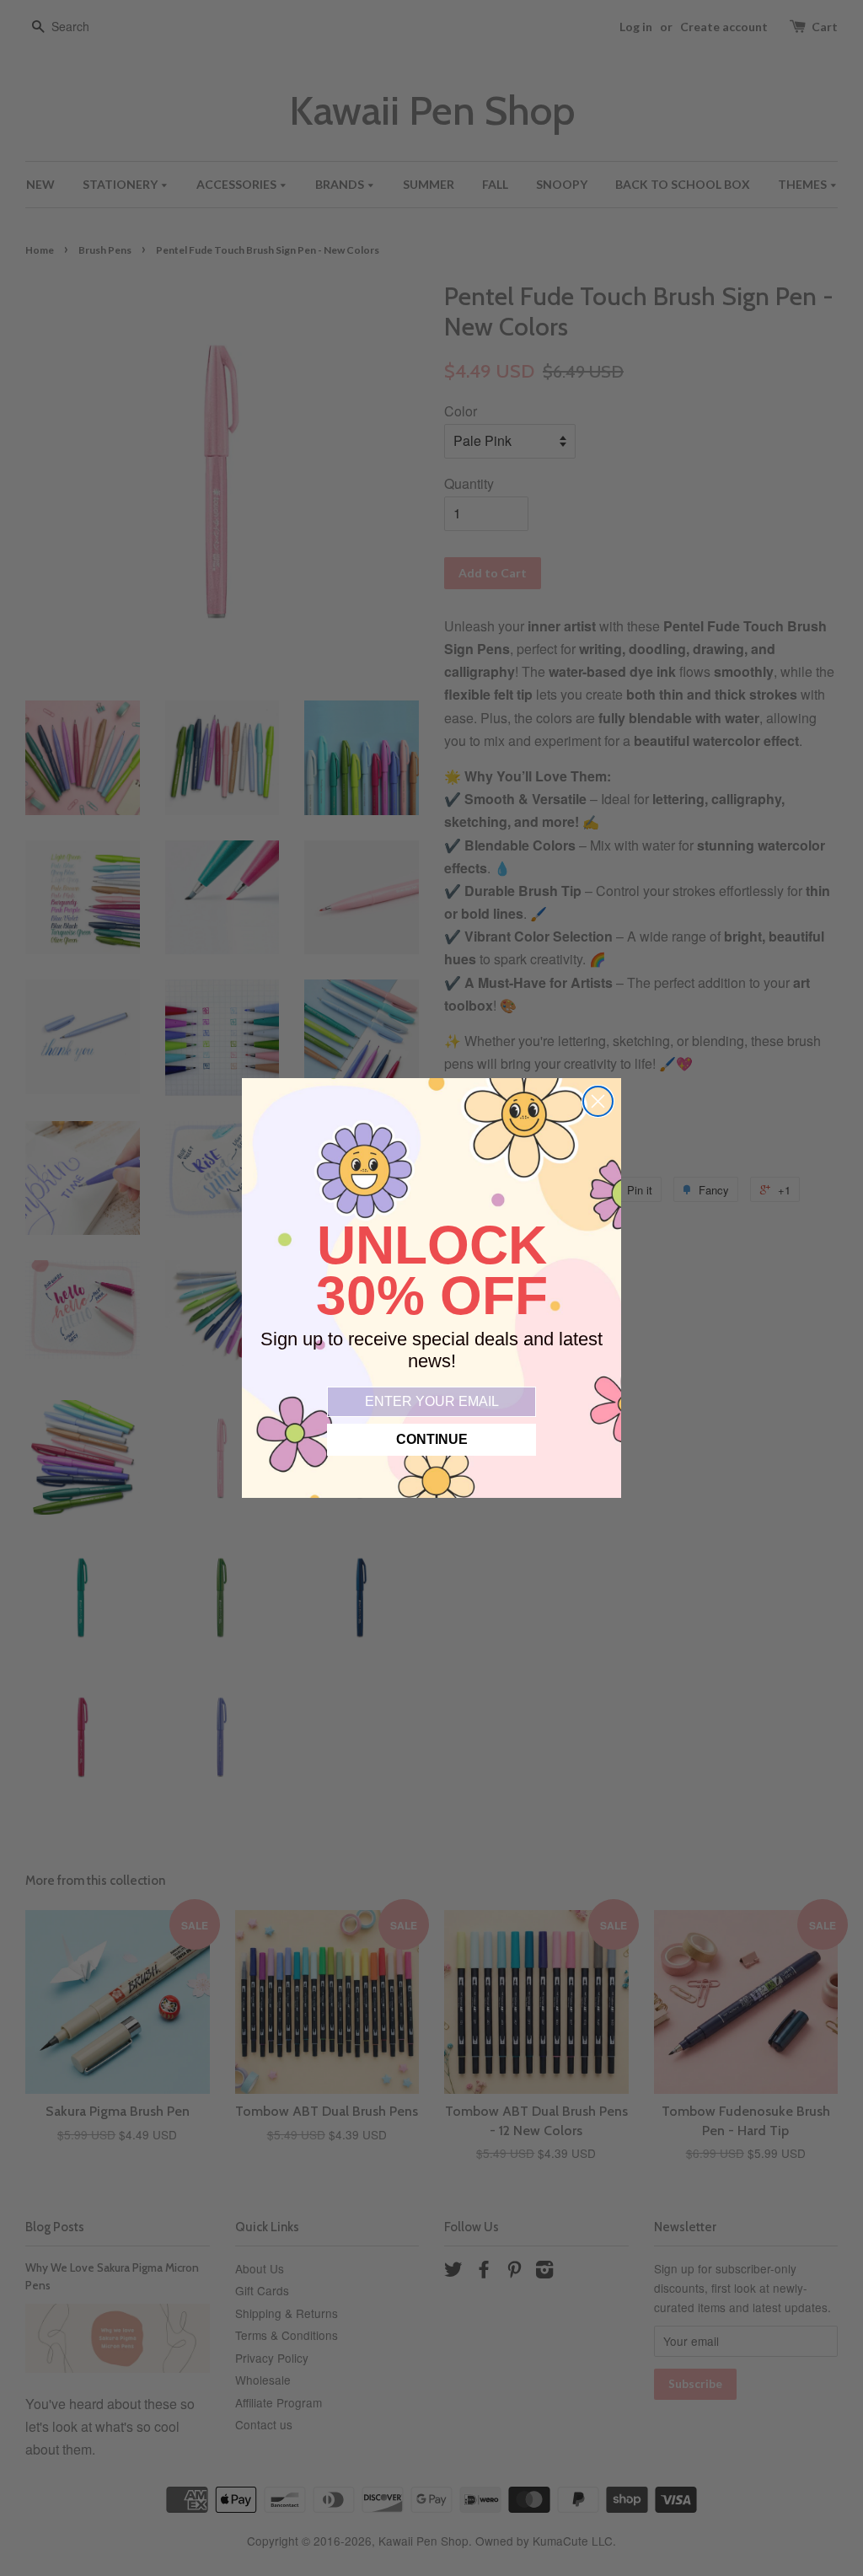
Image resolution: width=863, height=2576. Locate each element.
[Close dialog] (598, 1101)
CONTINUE (432, 1439)
